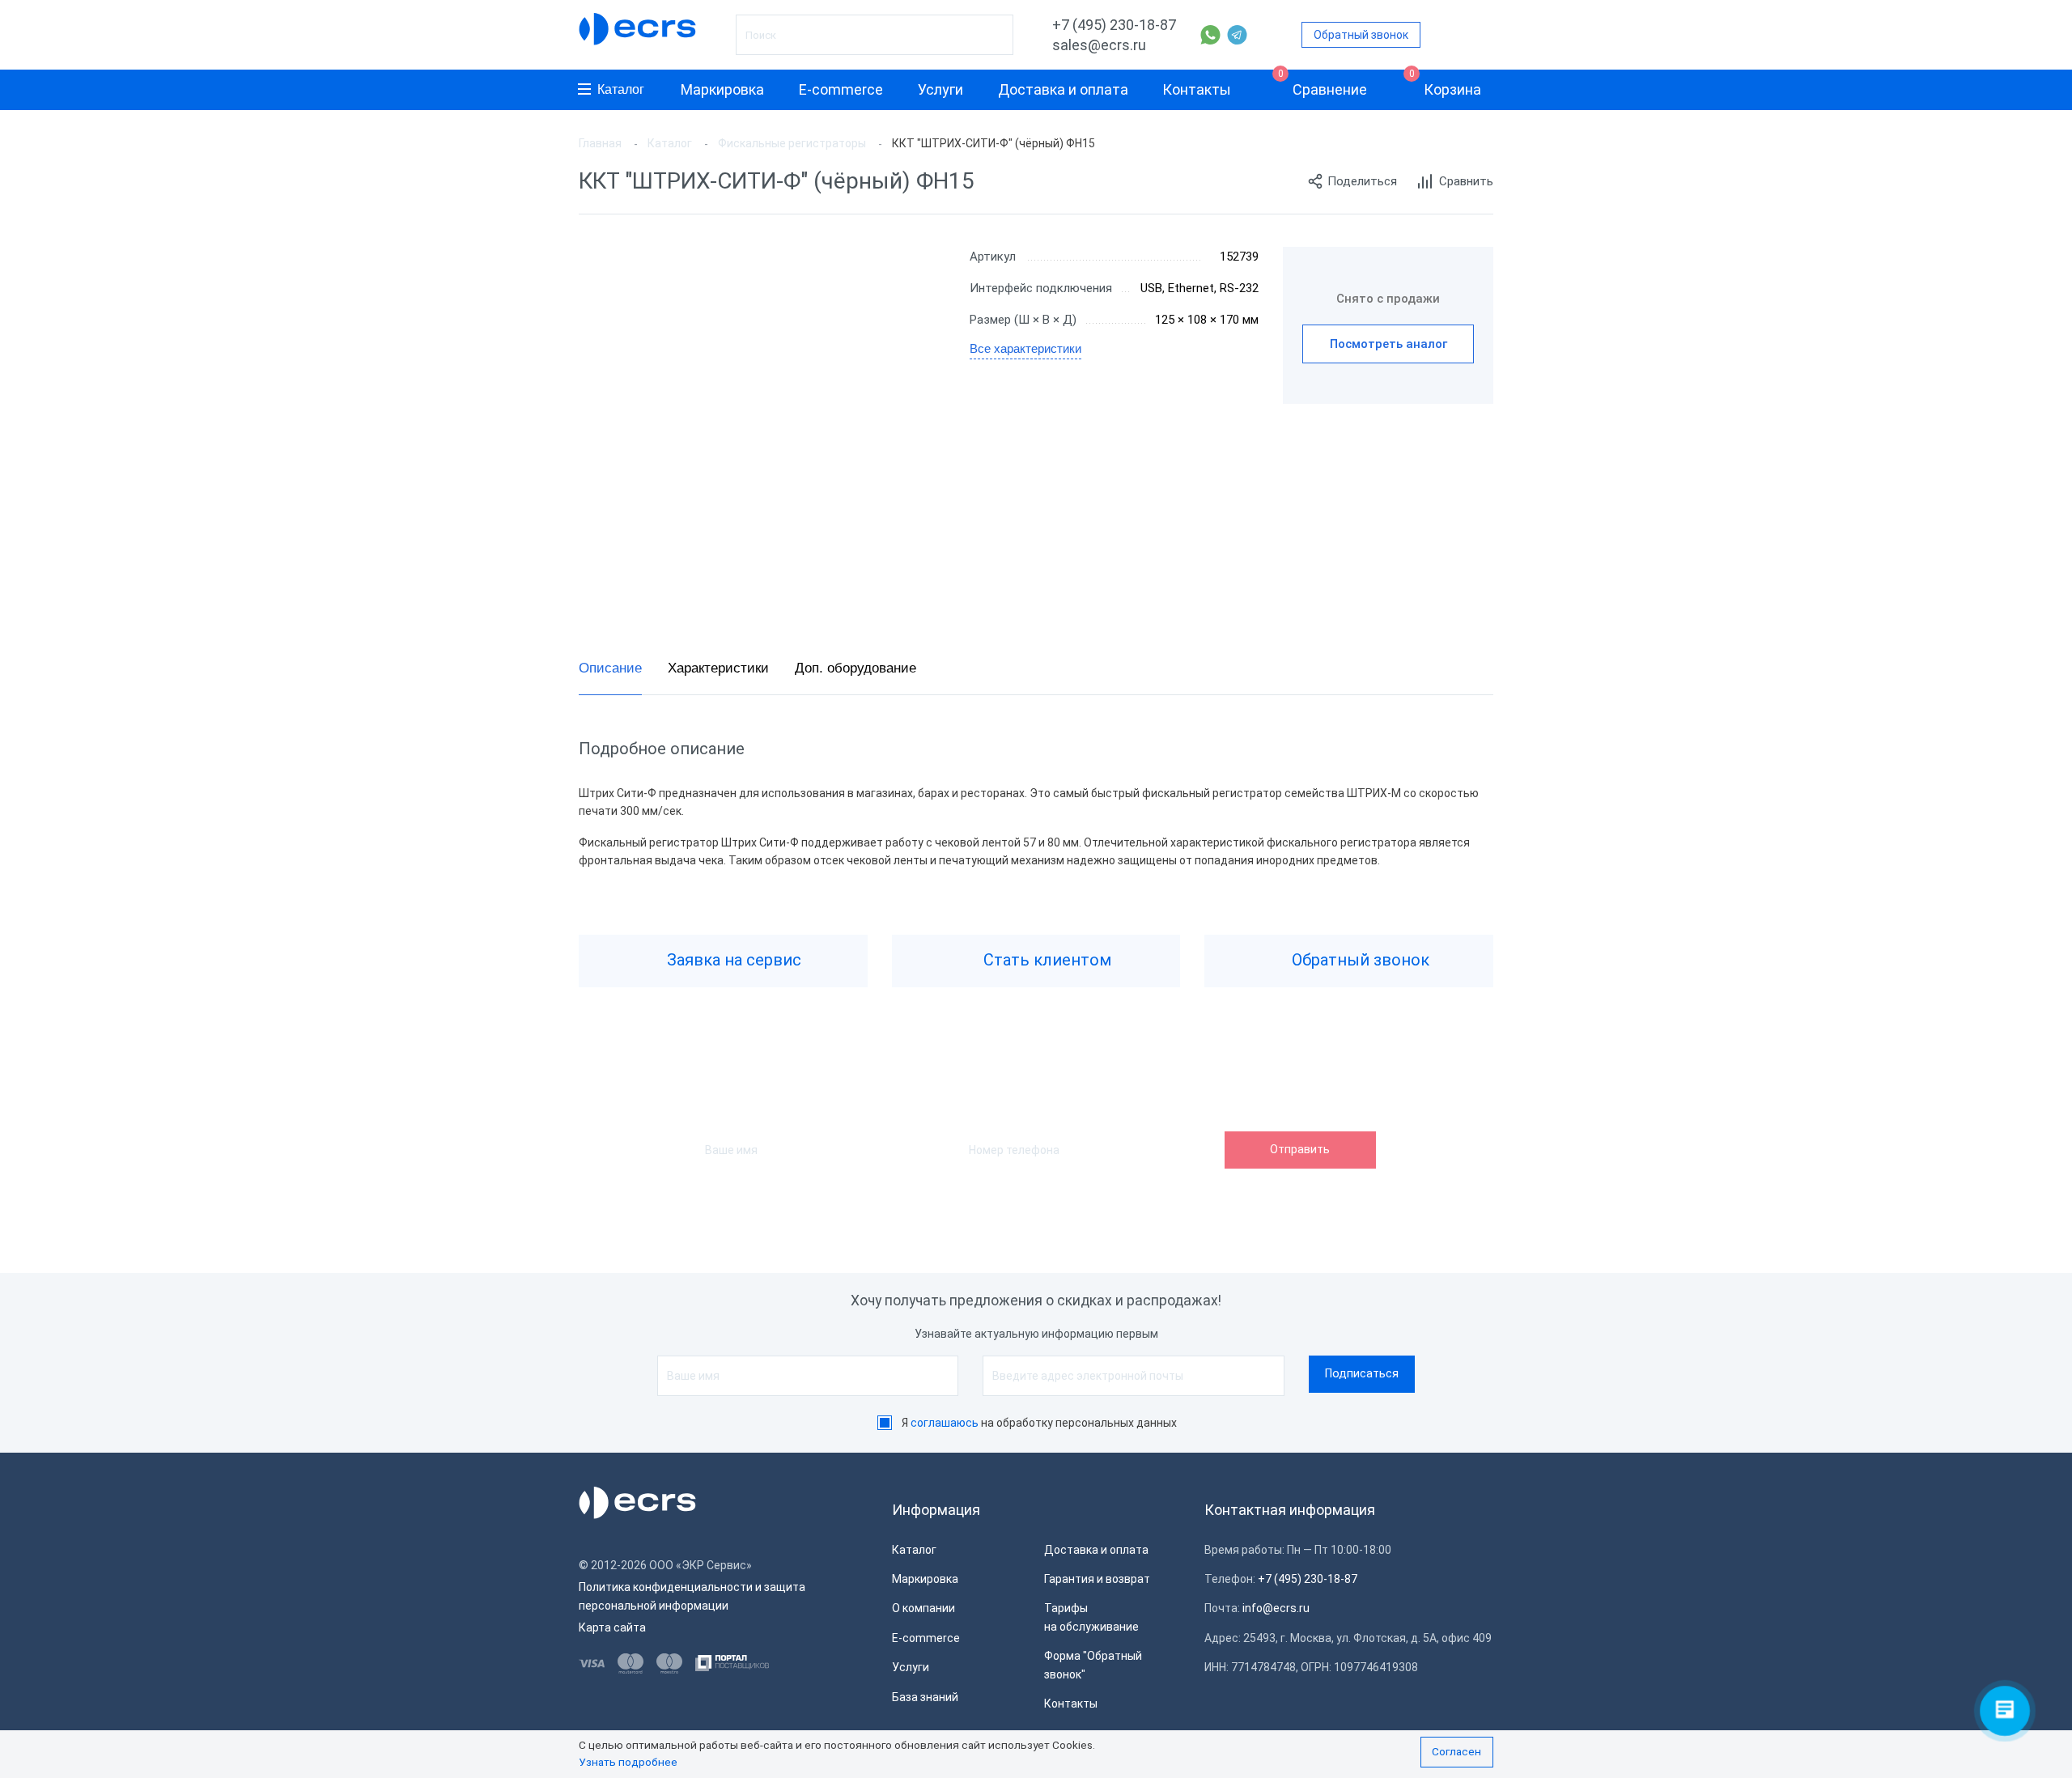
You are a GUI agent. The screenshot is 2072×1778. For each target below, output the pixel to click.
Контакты (1197, 89)
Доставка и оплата (1063, 89)
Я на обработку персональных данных (1039, 1423)
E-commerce (841, 89)
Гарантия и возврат (1097, 1579)
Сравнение (1323, 84)
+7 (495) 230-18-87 (1114, 25)
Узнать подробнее (628, 1762)
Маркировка (722, 89)
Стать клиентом (1045, 960)
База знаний (925, 1697)
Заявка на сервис (732, 960)
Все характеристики (1025, 348)
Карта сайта (612, 1627)
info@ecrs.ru (1276, 1608)
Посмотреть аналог (1388, 344)
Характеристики (718, 668)
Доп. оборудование (856, 668)
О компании (923, 1608)
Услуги (940, 89)
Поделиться (1362, 181)
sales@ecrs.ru (1099, 45)
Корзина (1446, 84)
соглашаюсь (945, 1423)
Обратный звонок (1361, 35)
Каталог (621, 89)
